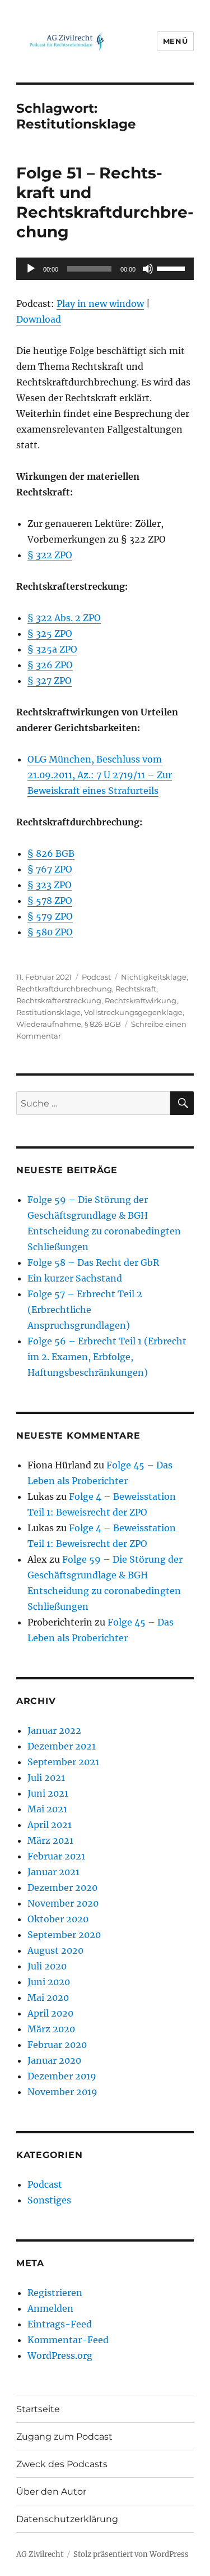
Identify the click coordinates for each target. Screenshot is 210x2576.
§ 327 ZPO (50, 681)
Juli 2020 (47, 1966)
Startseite (38, 2409)
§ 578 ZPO (50, 901)
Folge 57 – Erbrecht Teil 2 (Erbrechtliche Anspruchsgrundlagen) (85, 1310)
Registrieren (55, 2293)
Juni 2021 (48, 1793)
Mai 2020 (48, 1998)
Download (39, 319)
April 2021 (50, 1825)
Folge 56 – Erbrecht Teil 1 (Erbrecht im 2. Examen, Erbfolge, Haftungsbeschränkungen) (107, 1357)
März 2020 (51, 2029)
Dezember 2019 (62, 2076)
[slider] (172, 268)
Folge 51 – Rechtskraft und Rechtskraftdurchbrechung (105, 202)
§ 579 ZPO (50, 916)
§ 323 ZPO (50, 885)
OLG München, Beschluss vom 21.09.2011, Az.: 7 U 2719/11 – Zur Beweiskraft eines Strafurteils (100, 775)
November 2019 (62, 2092)
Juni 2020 (49, 1982)
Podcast (96, 977)
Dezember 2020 (62, 1888)
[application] (105, 269)
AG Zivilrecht (40, 2554)
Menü (175, 41)
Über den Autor (51, 2492)
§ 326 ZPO (50, 665)
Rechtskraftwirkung (141, 1000)
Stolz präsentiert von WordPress (131, 2554)
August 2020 (55, 1950)
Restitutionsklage (48, 1012)
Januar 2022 (54, 1730)
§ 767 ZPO (50, 869)
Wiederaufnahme (49, 1024)
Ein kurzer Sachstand (75, 1278)
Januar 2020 (54, 2060)
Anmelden (50, 2308)
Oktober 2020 (58, 1919)
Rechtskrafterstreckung (59, 1000)
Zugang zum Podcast (64, 2437)
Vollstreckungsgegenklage (133, 1012)
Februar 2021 (56, 1856)
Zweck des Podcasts (62, 2464)
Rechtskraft (136, 989)
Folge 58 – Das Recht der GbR (93, 1262)
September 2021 (63, 1762)
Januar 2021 (53, 1872)
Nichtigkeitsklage (154, 977)
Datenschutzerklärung (67, 2519)
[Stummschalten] (148, 269)
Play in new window (100, 304)
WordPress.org (60, 2355)
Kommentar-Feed (68, 2340)
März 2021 (50, 1840)
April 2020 (50, 2013)
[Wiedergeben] (31, 269)
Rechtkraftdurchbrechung (64, 989)
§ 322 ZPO (50, 555)
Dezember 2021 (62, 1746)
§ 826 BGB (51, 853)
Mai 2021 (47, 1809)
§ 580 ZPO (50, 932)
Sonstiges (49, 2200)
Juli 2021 (46, 1778)
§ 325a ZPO (52, 649)
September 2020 (64, 1935)
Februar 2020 (57, 2045)
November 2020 (63, 1903)
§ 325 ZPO (50, 633)
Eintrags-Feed (60, 2324)
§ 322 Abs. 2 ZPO (64, 618)
